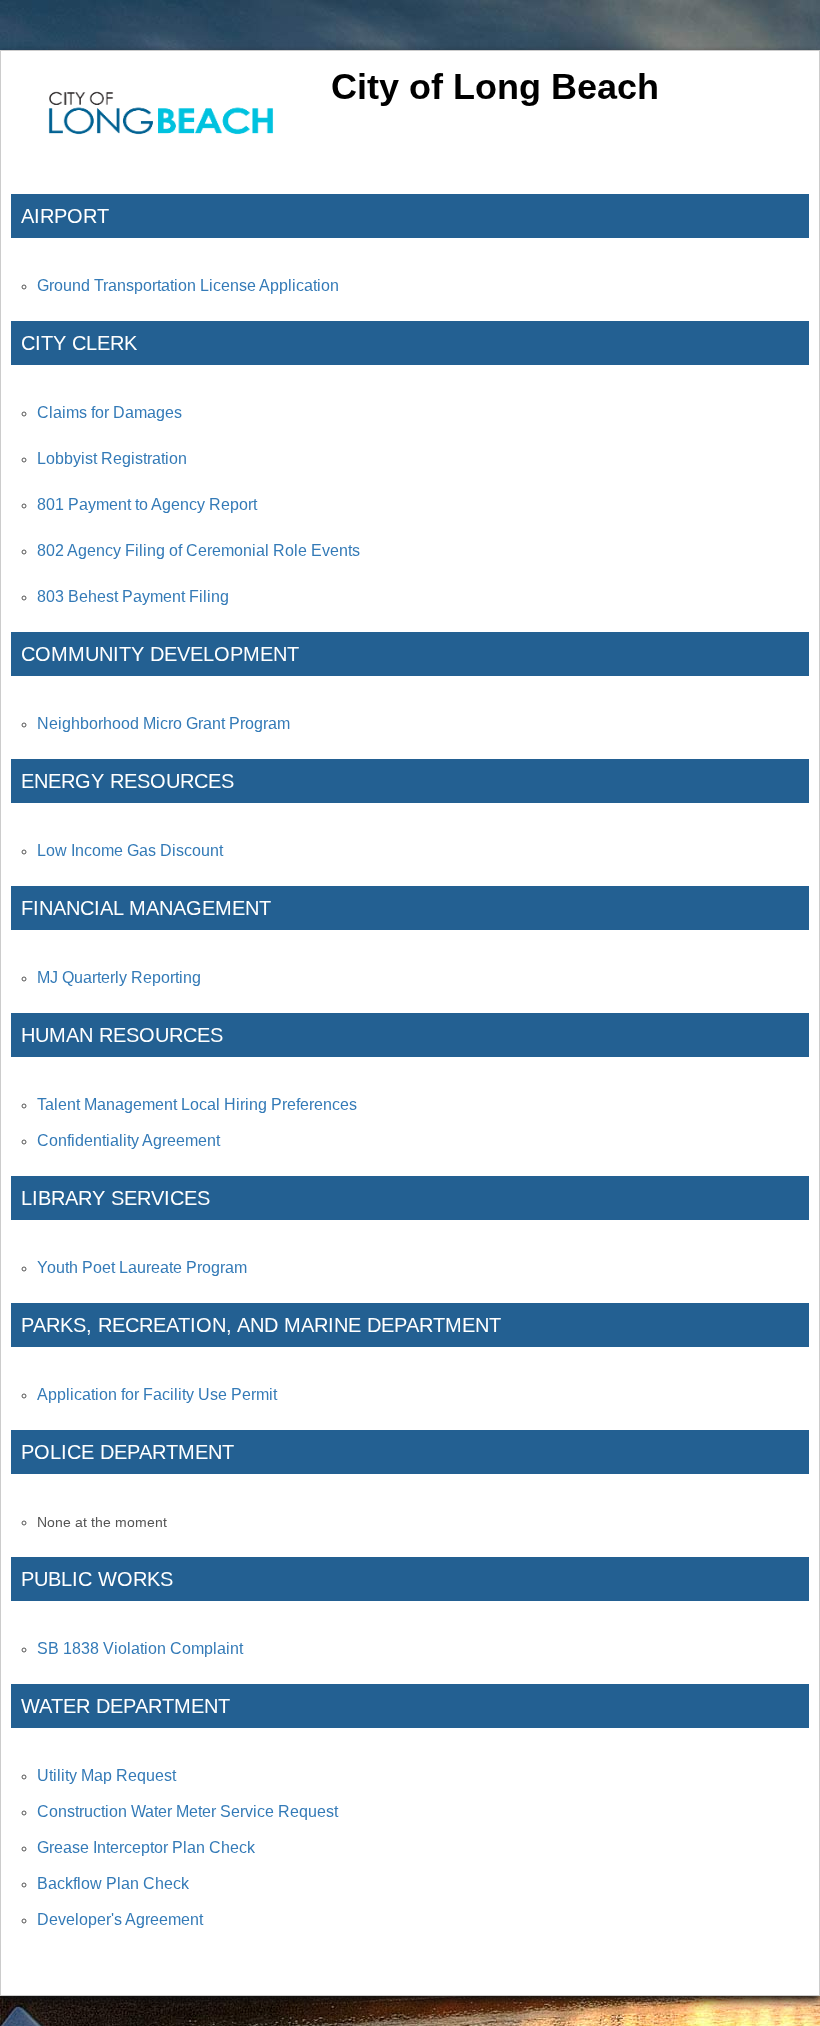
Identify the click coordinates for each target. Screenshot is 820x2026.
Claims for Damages (109, 412)
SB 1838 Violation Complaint (140, 1648)
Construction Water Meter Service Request (187, 1811)
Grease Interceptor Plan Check (146, 1847)
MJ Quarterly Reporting (119, 977)
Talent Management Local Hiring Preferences (197, 1104)
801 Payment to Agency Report (147, 504)
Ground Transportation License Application (188, 285)
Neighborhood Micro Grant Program (163, 723)
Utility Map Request (106, 1775)
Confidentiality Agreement (128, 1140)
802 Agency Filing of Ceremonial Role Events (198, 550)
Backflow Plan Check (113, 1883)
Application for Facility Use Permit (157, 1394)
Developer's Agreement (120, 1919)
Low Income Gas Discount (130, 850)
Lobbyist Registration (112, 458)
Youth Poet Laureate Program (142, 1267)
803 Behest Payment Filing (133, 596)
